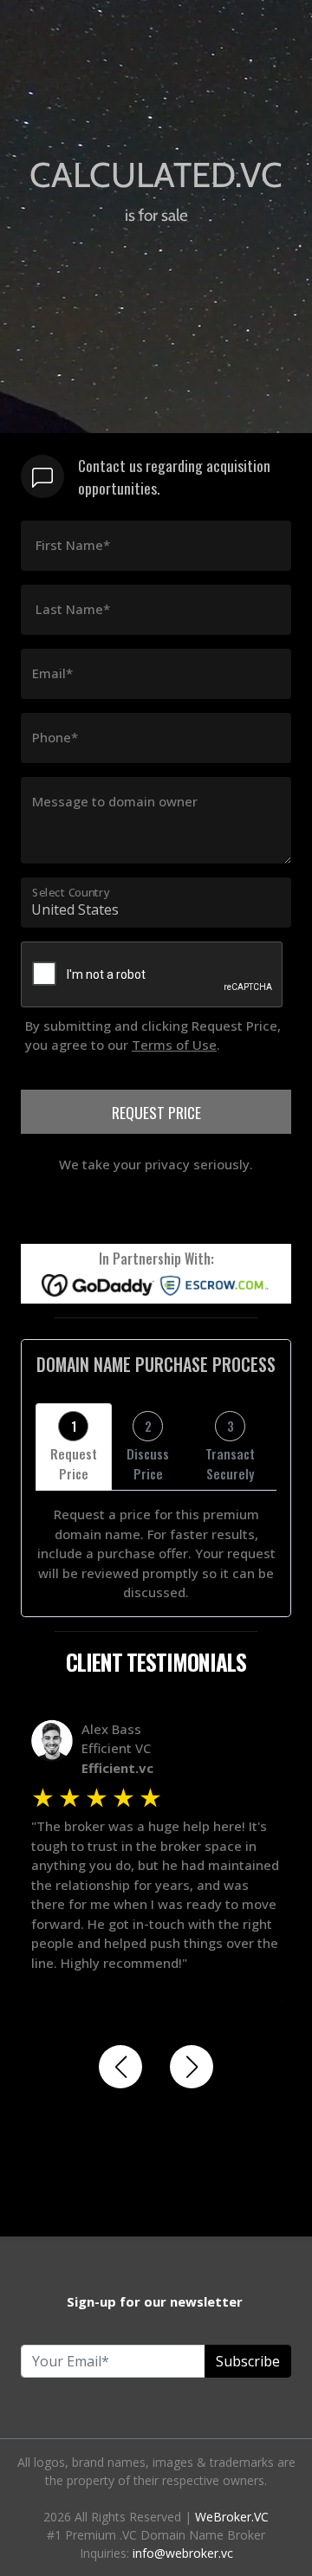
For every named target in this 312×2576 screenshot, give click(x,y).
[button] (120, 2067)
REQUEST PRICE (156, 1112)
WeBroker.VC (232, 2517)
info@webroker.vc (183, 2553)
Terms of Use (174, 1045)
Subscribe (248, 2361)
